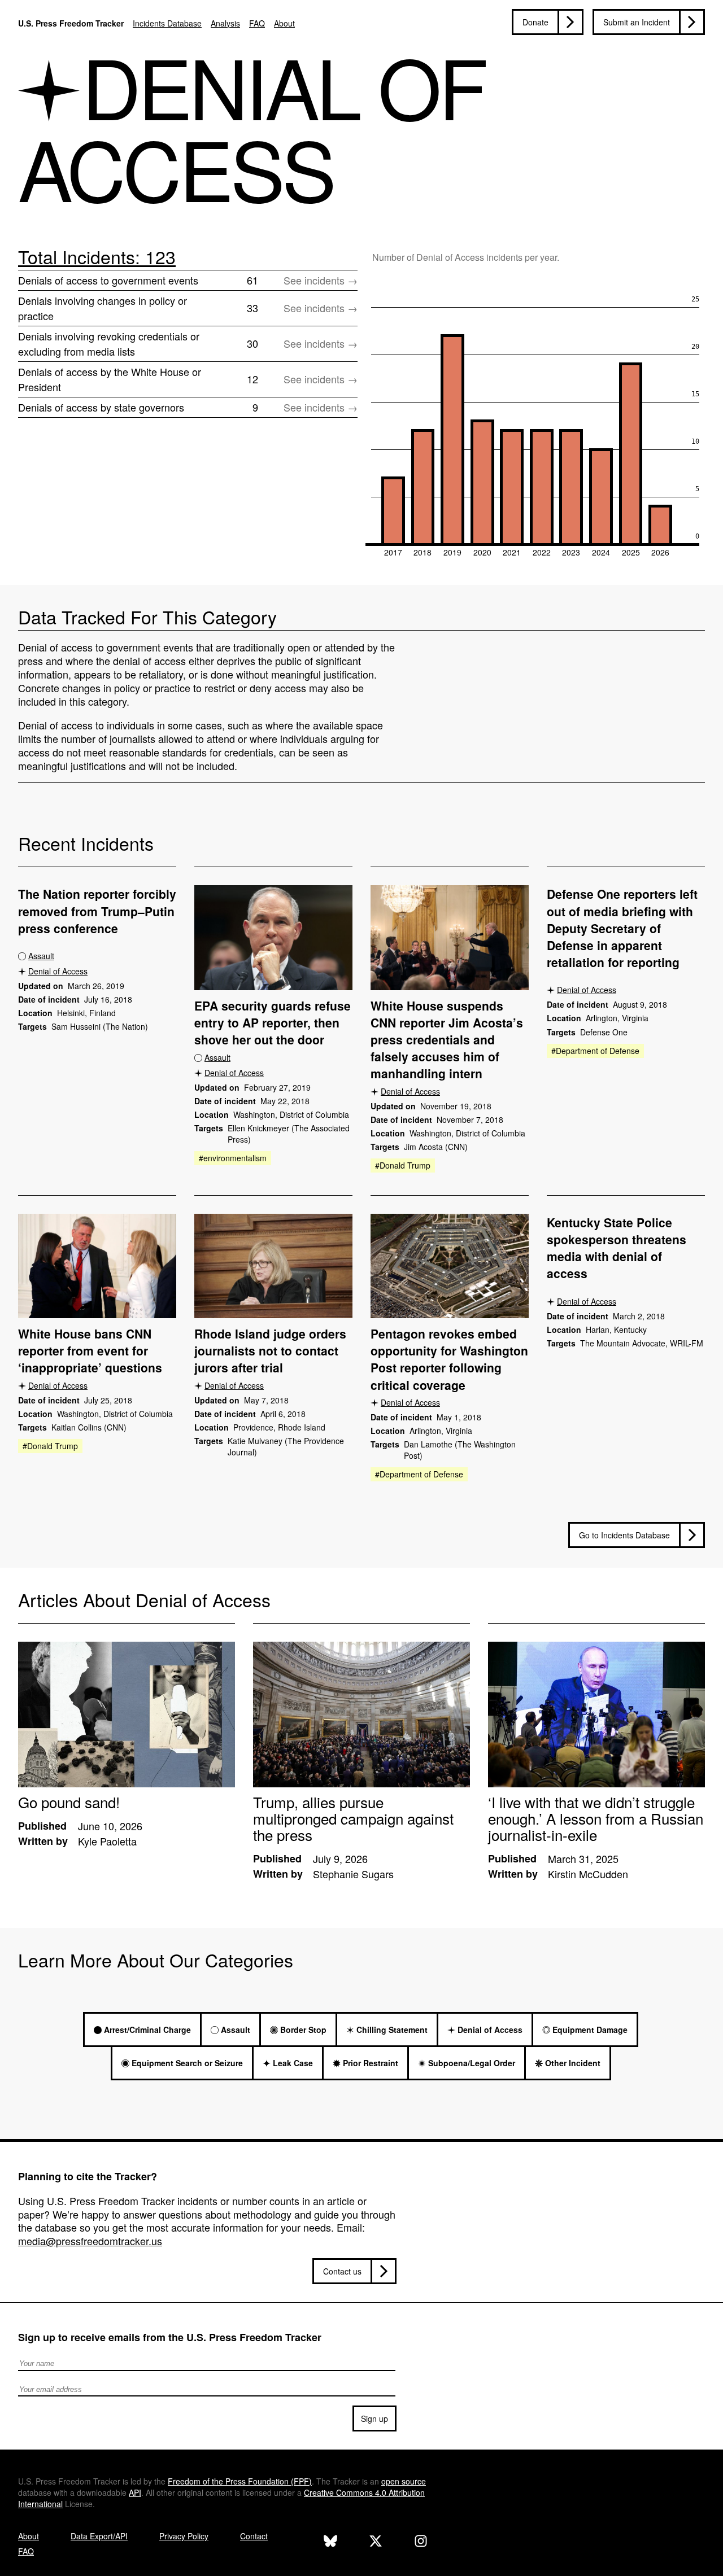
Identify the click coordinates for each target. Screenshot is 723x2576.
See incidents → (321, 280)
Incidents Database (167, 23)
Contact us (342, 2271)
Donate (535, 22)
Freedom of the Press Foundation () (240, 2481)
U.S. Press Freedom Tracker (71, 23)
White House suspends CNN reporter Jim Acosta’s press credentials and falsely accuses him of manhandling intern (447, 1039)
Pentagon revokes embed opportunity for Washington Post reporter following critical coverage (449, 1359)
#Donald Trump (403, 1165)
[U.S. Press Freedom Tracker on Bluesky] (330, 2542)
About (284, 23)
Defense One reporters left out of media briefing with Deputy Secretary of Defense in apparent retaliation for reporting (622, 928)
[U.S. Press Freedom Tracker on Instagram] (421, 2542)
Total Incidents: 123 (97, 256)
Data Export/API (99, 2536)
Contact (254, 2536)
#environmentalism (233, 1158)
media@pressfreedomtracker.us (90, 2241)
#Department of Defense (595, 1051)
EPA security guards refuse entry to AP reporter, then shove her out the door (273, 1022)
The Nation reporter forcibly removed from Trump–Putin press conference (97, 911)
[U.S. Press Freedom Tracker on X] (376, 2542)
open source (404, 2481)
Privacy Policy (184, 2536)
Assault (41, 956)
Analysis (225, 23)
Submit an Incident (637, 22)
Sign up (374, 2418)
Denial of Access (58, 971)
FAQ (257, 23)
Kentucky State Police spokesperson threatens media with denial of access (617, 1248)
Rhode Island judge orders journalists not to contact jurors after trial (270, 1350)
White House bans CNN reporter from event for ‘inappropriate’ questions (90, 1350)
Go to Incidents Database (624, 1535)
